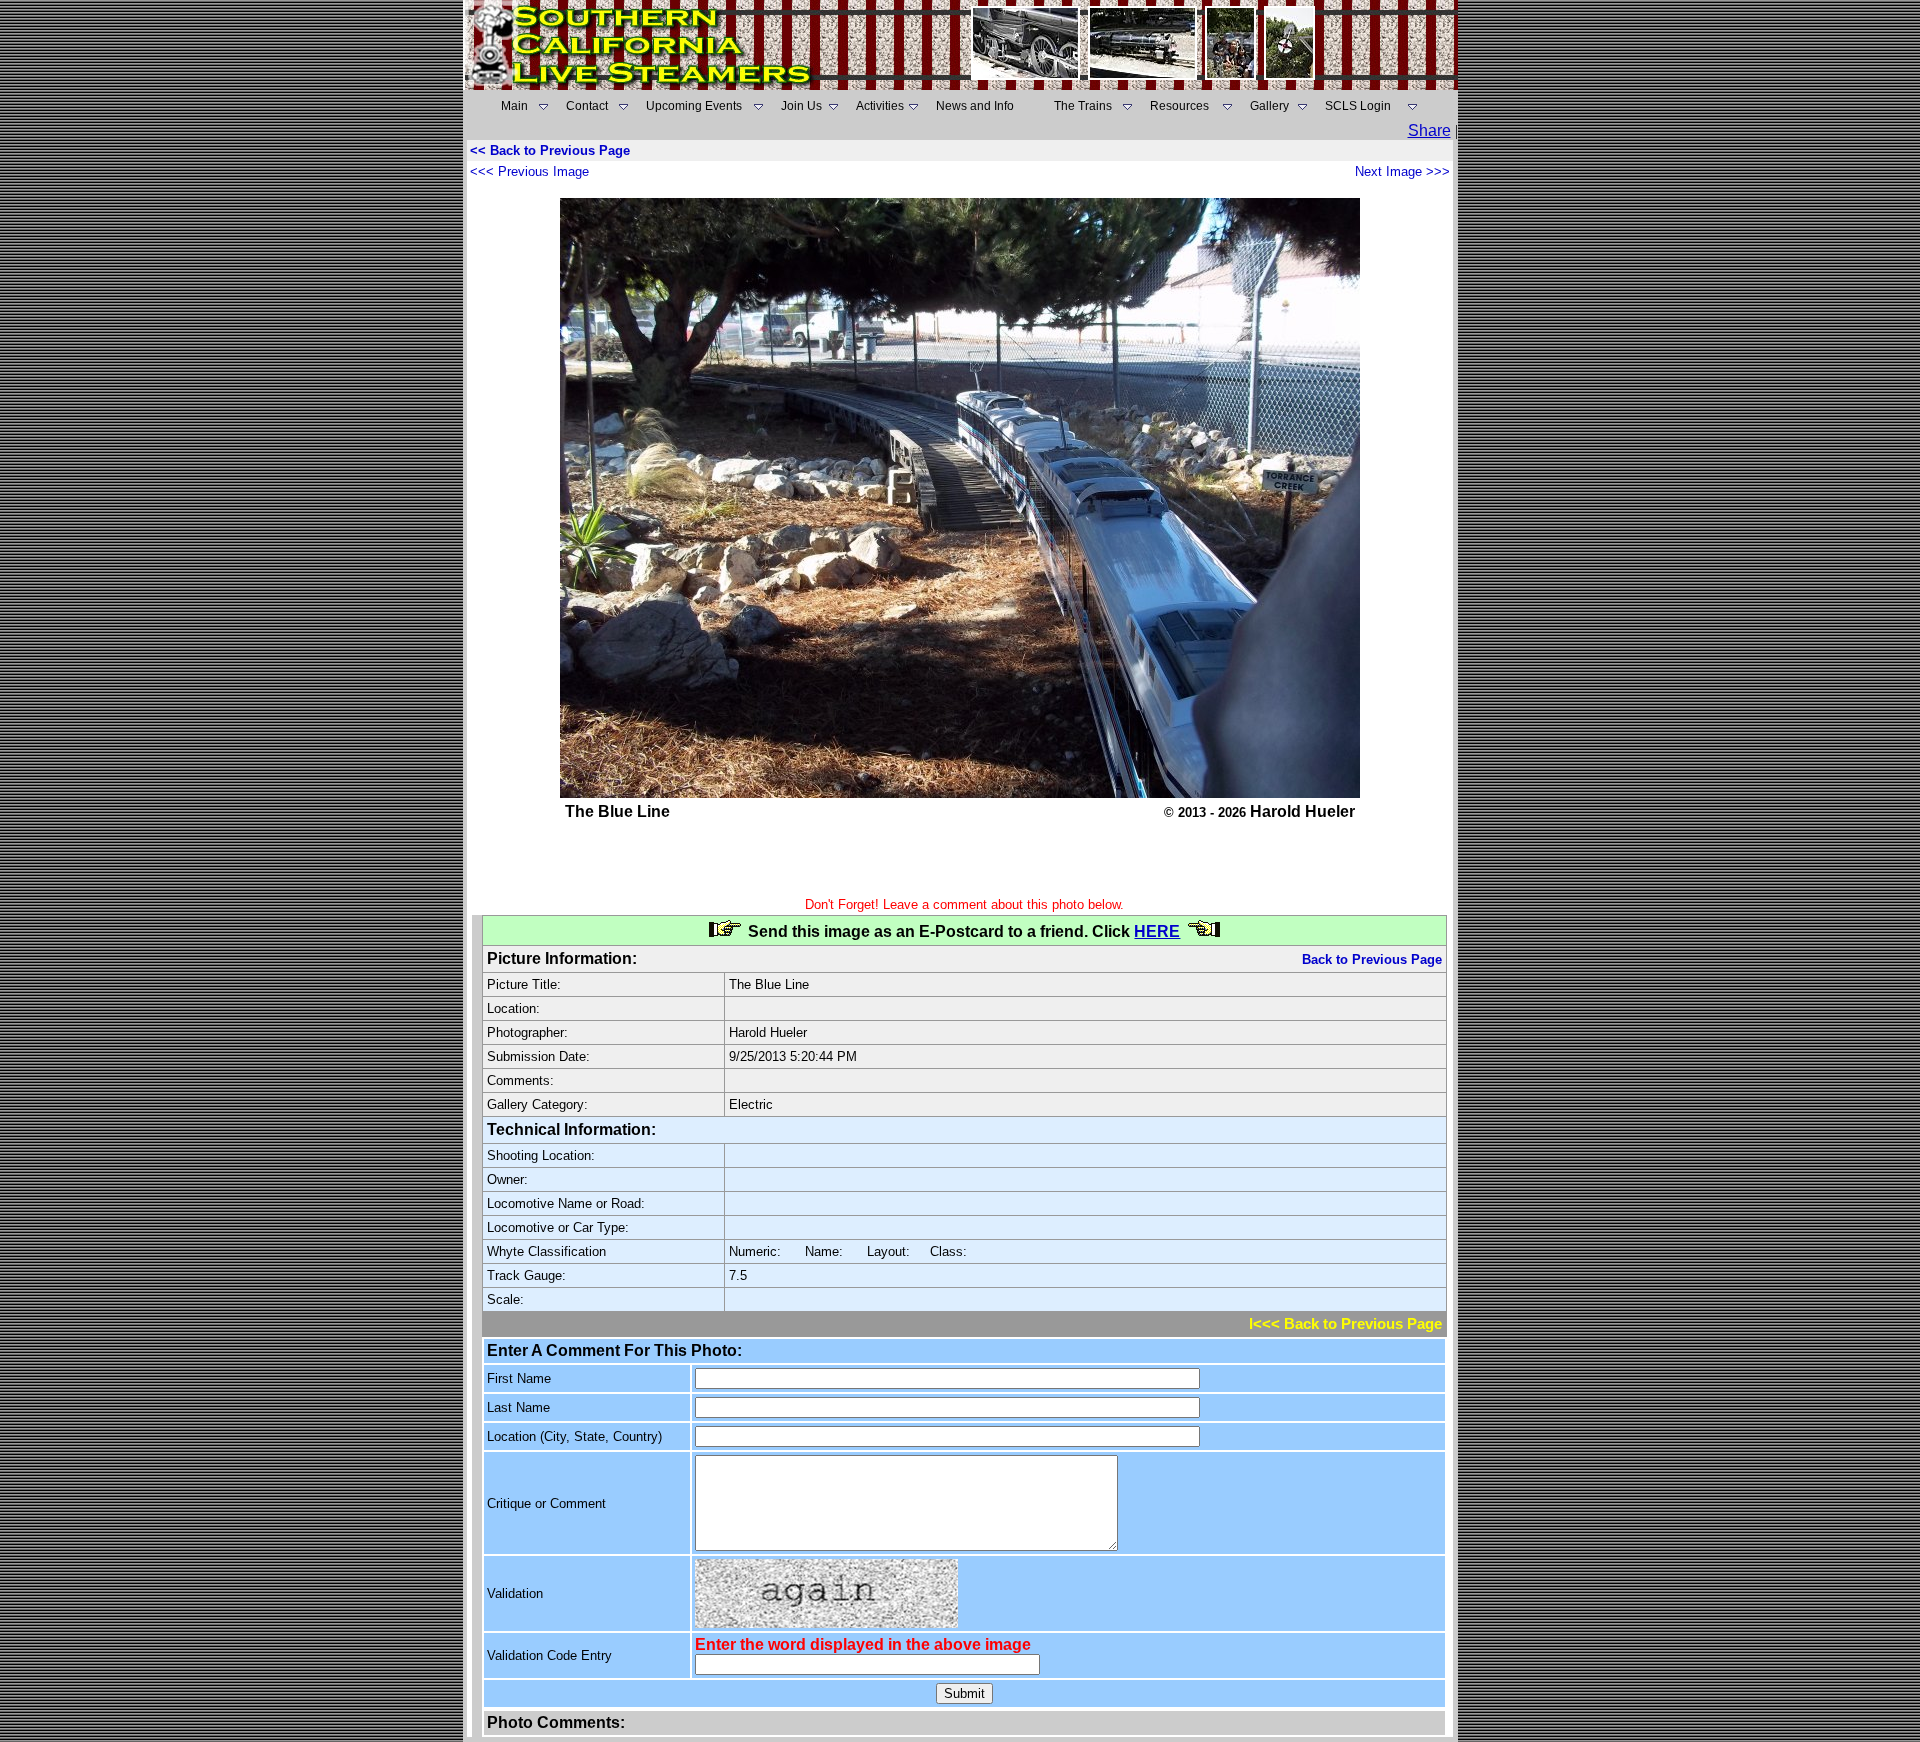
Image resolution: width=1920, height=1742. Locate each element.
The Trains (1083, 106)
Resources (1179, 106)
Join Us (801, 106)
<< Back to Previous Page (550, 150)
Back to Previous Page (1372, 959)
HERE (1157, 931)
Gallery (1269, 106)
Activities (880, 106)
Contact (587, 106)
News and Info (975, 106)
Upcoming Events (694, 106)
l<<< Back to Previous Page (1345, 1324)
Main (514, 106)
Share (1429, 130)
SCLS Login (1358, 106)
